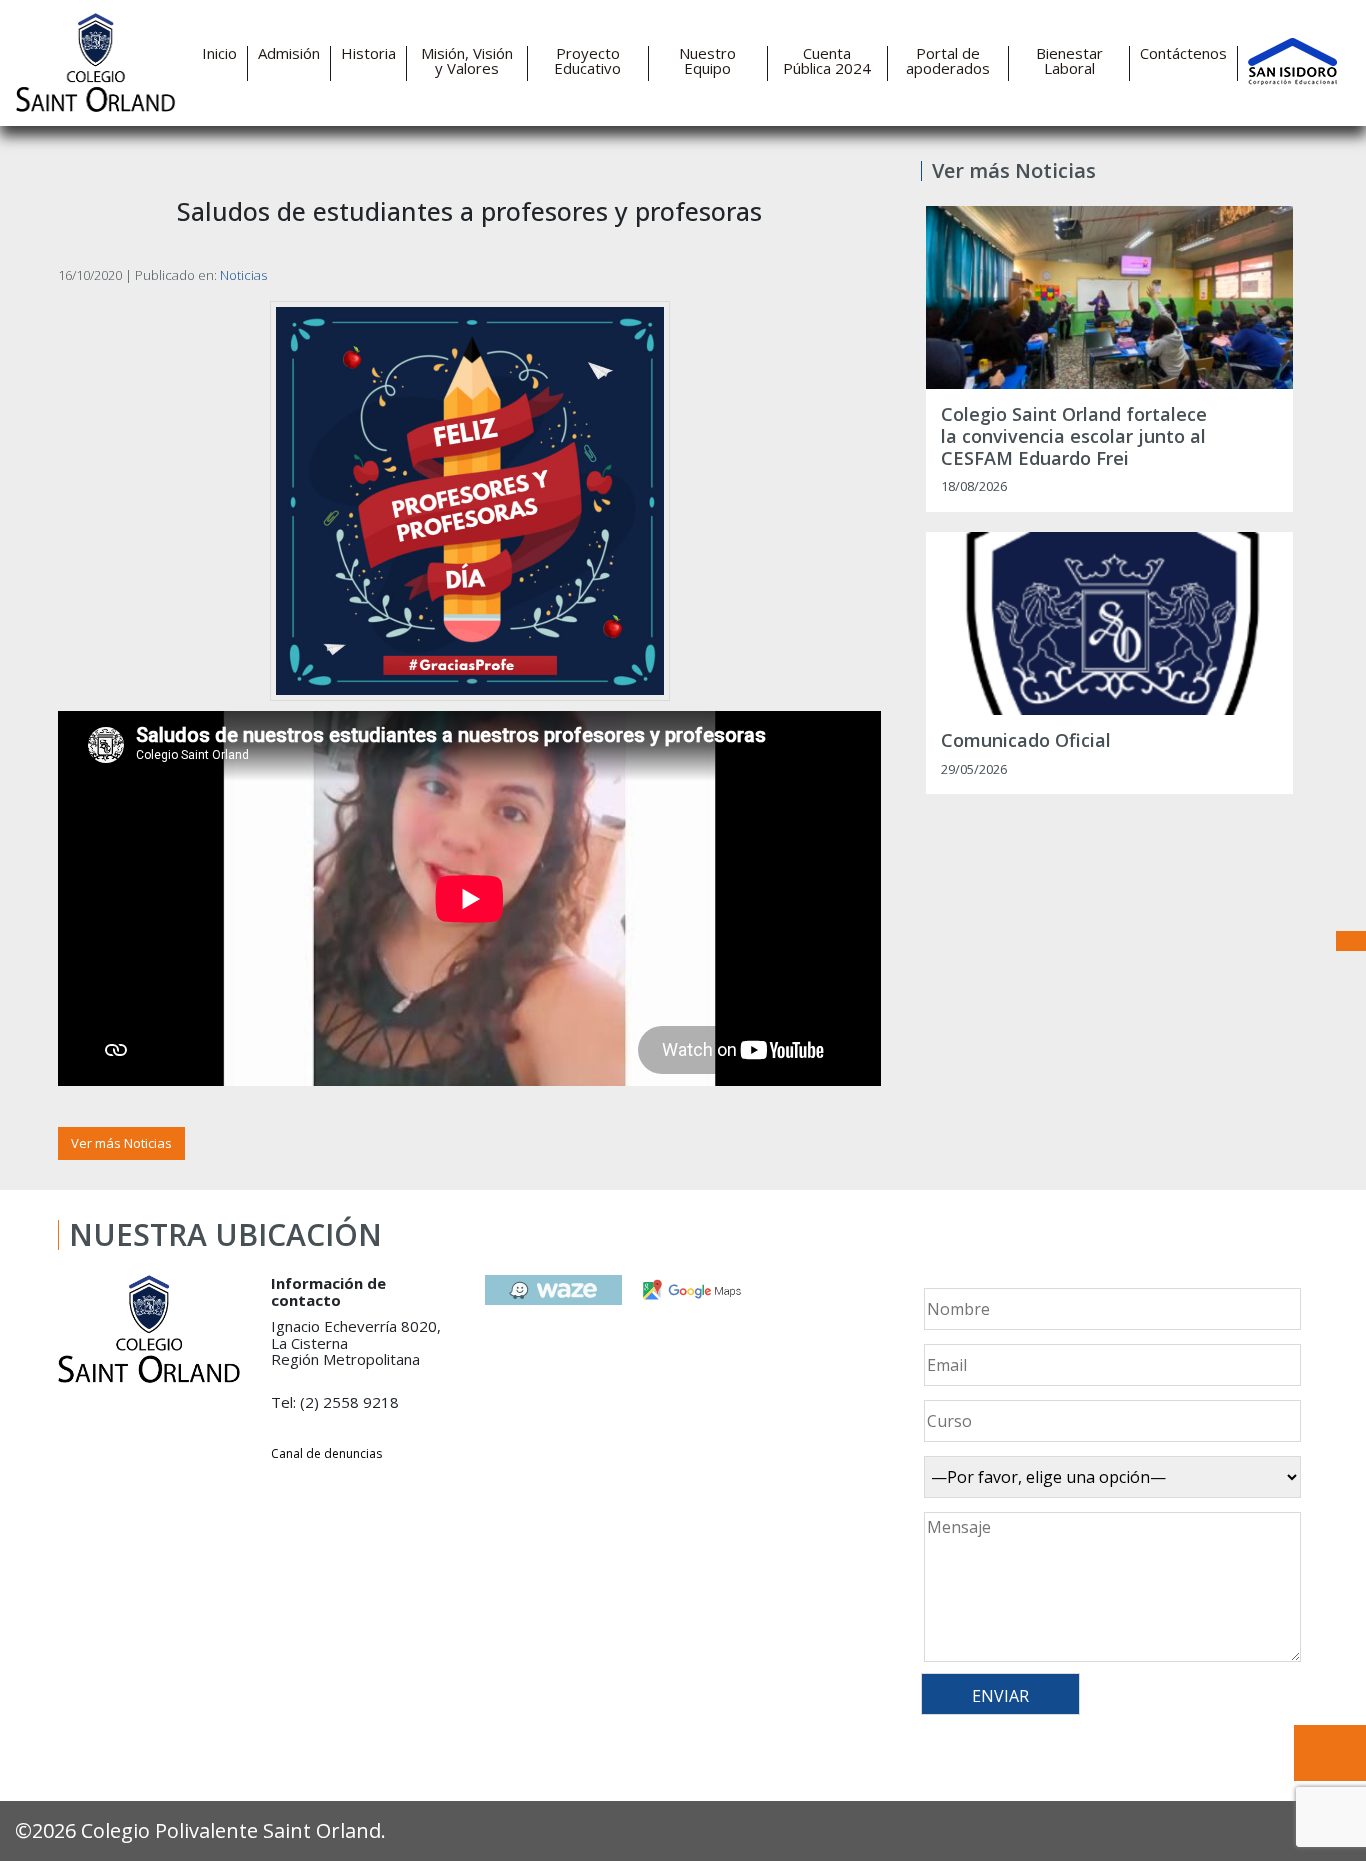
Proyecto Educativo (587, 61)
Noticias (243, 275)
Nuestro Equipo (707, 61)
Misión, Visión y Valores (467, 61)
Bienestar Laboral (1069, 61)
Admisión (289, 53)
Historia (368, 53)
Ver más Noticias (121, 1143)
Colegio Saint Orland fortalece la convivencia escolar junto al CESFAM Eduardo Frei (1074, 436)
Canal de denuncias (326, 1453)
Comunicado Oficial (1026, 741)
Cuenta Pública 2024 (827, 61)
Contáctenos (1183, 53)
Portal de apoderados (948, 61)
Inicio (219, 53)
